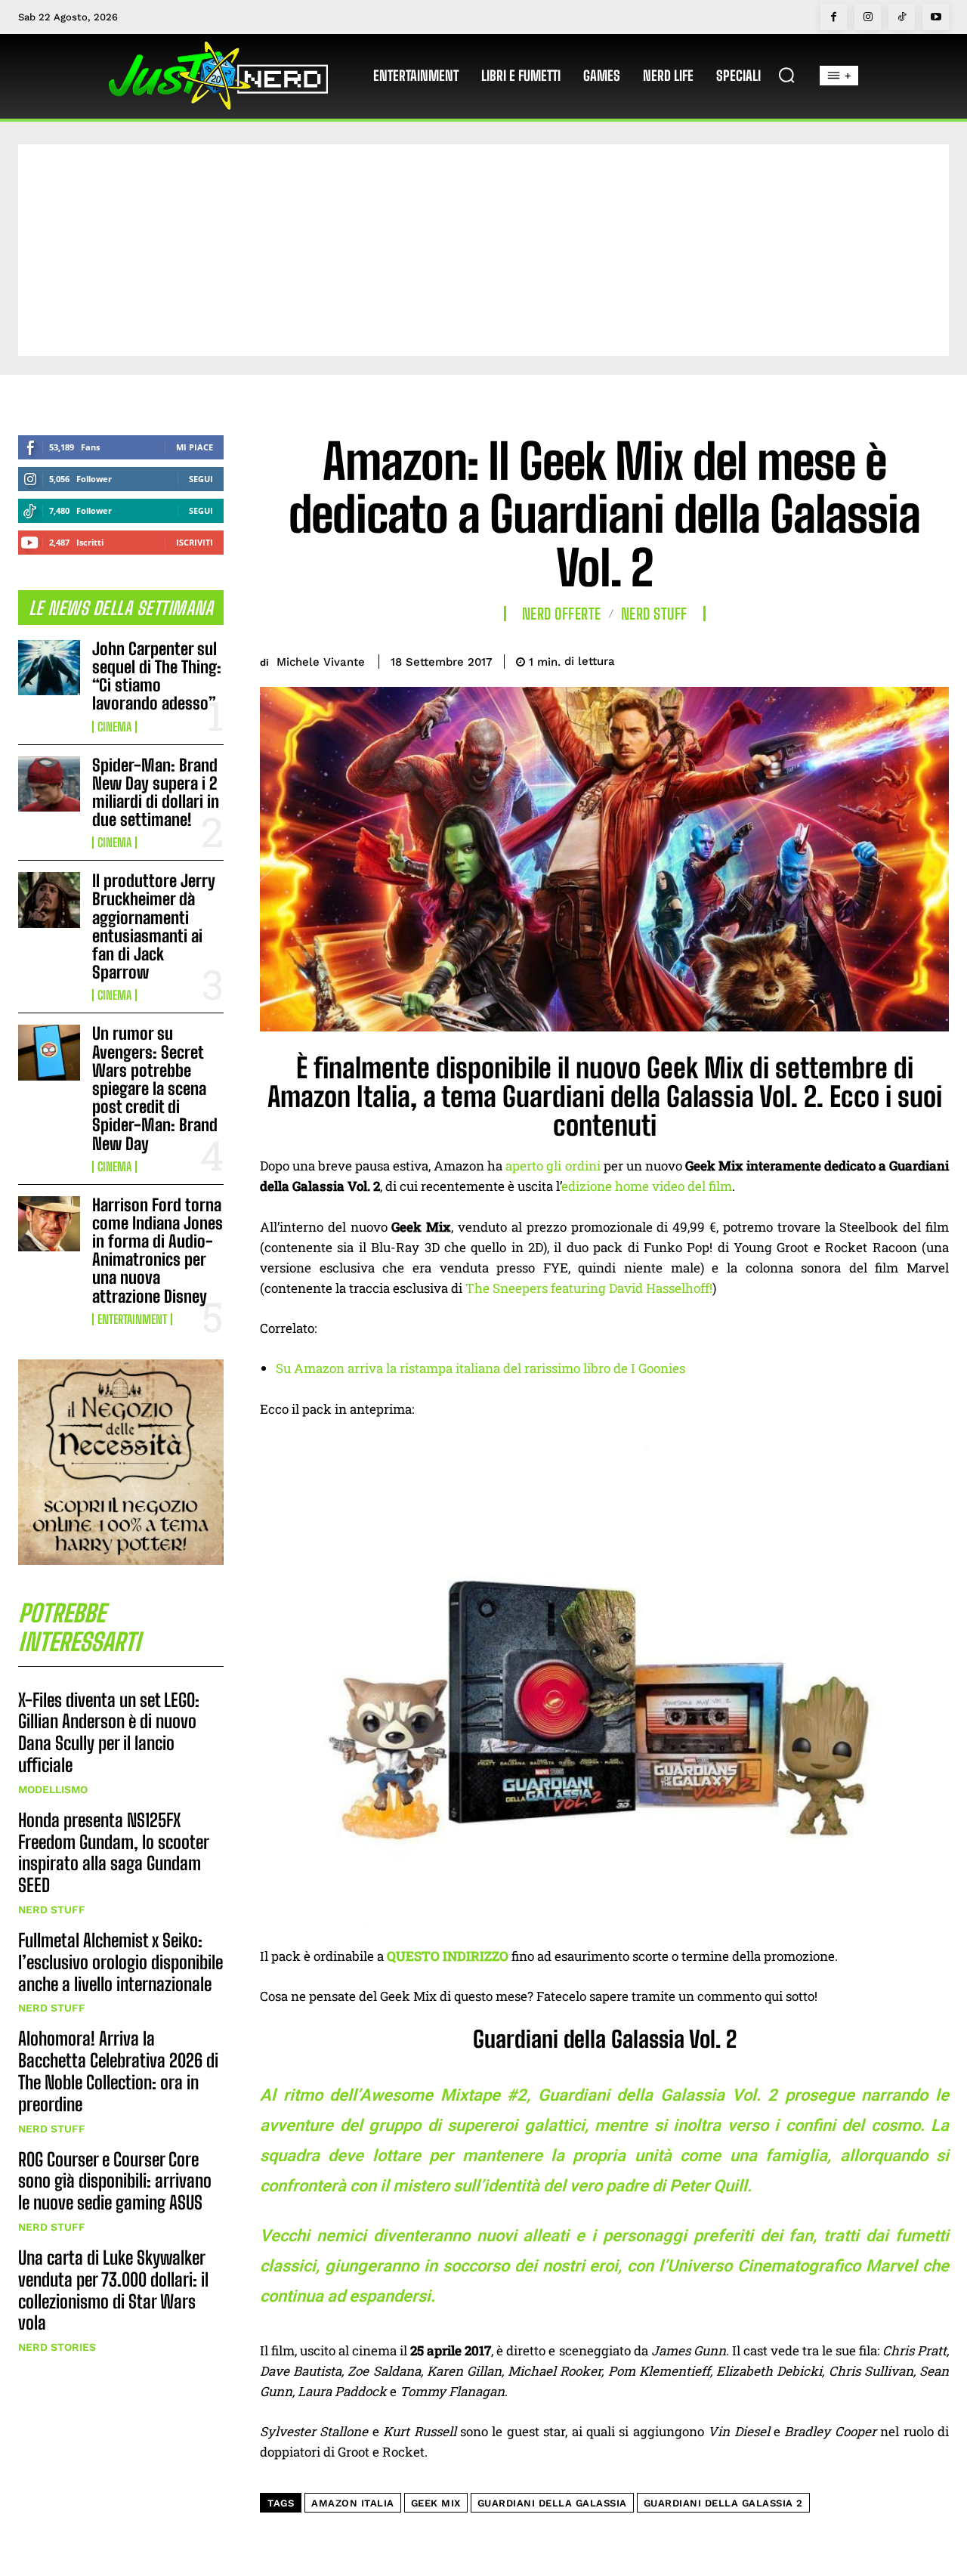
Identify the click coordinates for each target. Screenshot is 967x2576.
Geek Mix (436, 2503)
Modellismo (53, 1789)
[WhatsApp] (897, 659)
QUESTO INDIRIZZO (448, 1956)
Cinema (114, 727)
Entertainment (132, 1319)
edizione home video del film (647, 1186)
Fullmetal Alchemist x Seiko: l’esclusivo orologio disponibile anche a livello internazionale (120, 1962)
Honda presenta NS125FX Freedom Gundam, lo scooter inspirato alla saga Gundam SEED (114, 1852)
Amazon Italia (353, 2503)
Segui (201, 479)
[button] (786, 75)
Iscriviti (195, 542)
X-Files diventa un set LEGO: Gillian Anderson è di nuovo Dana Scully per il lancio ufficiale (109, 1732)
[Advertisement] (483, 250)
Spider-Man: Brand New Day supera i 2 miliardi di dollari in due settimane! (156, 793)
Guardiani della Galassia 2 (723, 2503)
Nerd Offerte (562, 614)
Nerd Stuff (52, 1910)
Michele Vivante (321, 662)
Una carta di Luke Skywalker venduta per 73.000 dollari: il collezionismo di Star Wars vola (113, 2290)
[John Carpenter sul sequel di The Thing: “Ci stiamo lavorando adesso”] (49, 668)
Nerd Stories (57, 2347)
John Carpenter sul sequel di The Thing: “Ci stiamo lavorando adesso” (157, 676)
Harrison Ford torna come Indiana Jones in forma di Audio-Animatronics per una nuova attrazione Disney (158, 1251)
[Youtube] (936, 17)
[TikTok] (902, 17)
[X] (828, 659)
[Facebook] (834, 17)
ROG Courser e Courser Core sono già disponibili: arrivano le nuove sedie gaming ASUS (115, 2181)
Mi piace (195, 447)
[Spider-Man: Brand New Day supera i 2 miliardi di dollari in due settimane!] (49, 784)
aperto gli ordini (553, 1166)
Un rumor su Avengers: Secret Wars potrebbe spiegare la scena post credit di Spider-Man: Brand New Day (155, 1088)
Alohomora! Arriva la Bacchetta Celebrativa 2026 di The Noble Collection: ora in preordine (118, 2071)
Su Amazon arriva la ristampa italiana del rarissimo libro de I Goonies (480, 1368)
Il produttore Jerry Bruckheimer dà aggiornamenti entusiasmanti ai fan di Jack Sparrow (154, 926)
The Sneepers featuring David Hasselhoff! (589, 1288)
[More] (933, 659)
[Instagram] (868, 17)
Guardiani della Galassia (552, 2503)
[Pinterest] (863, 659)
